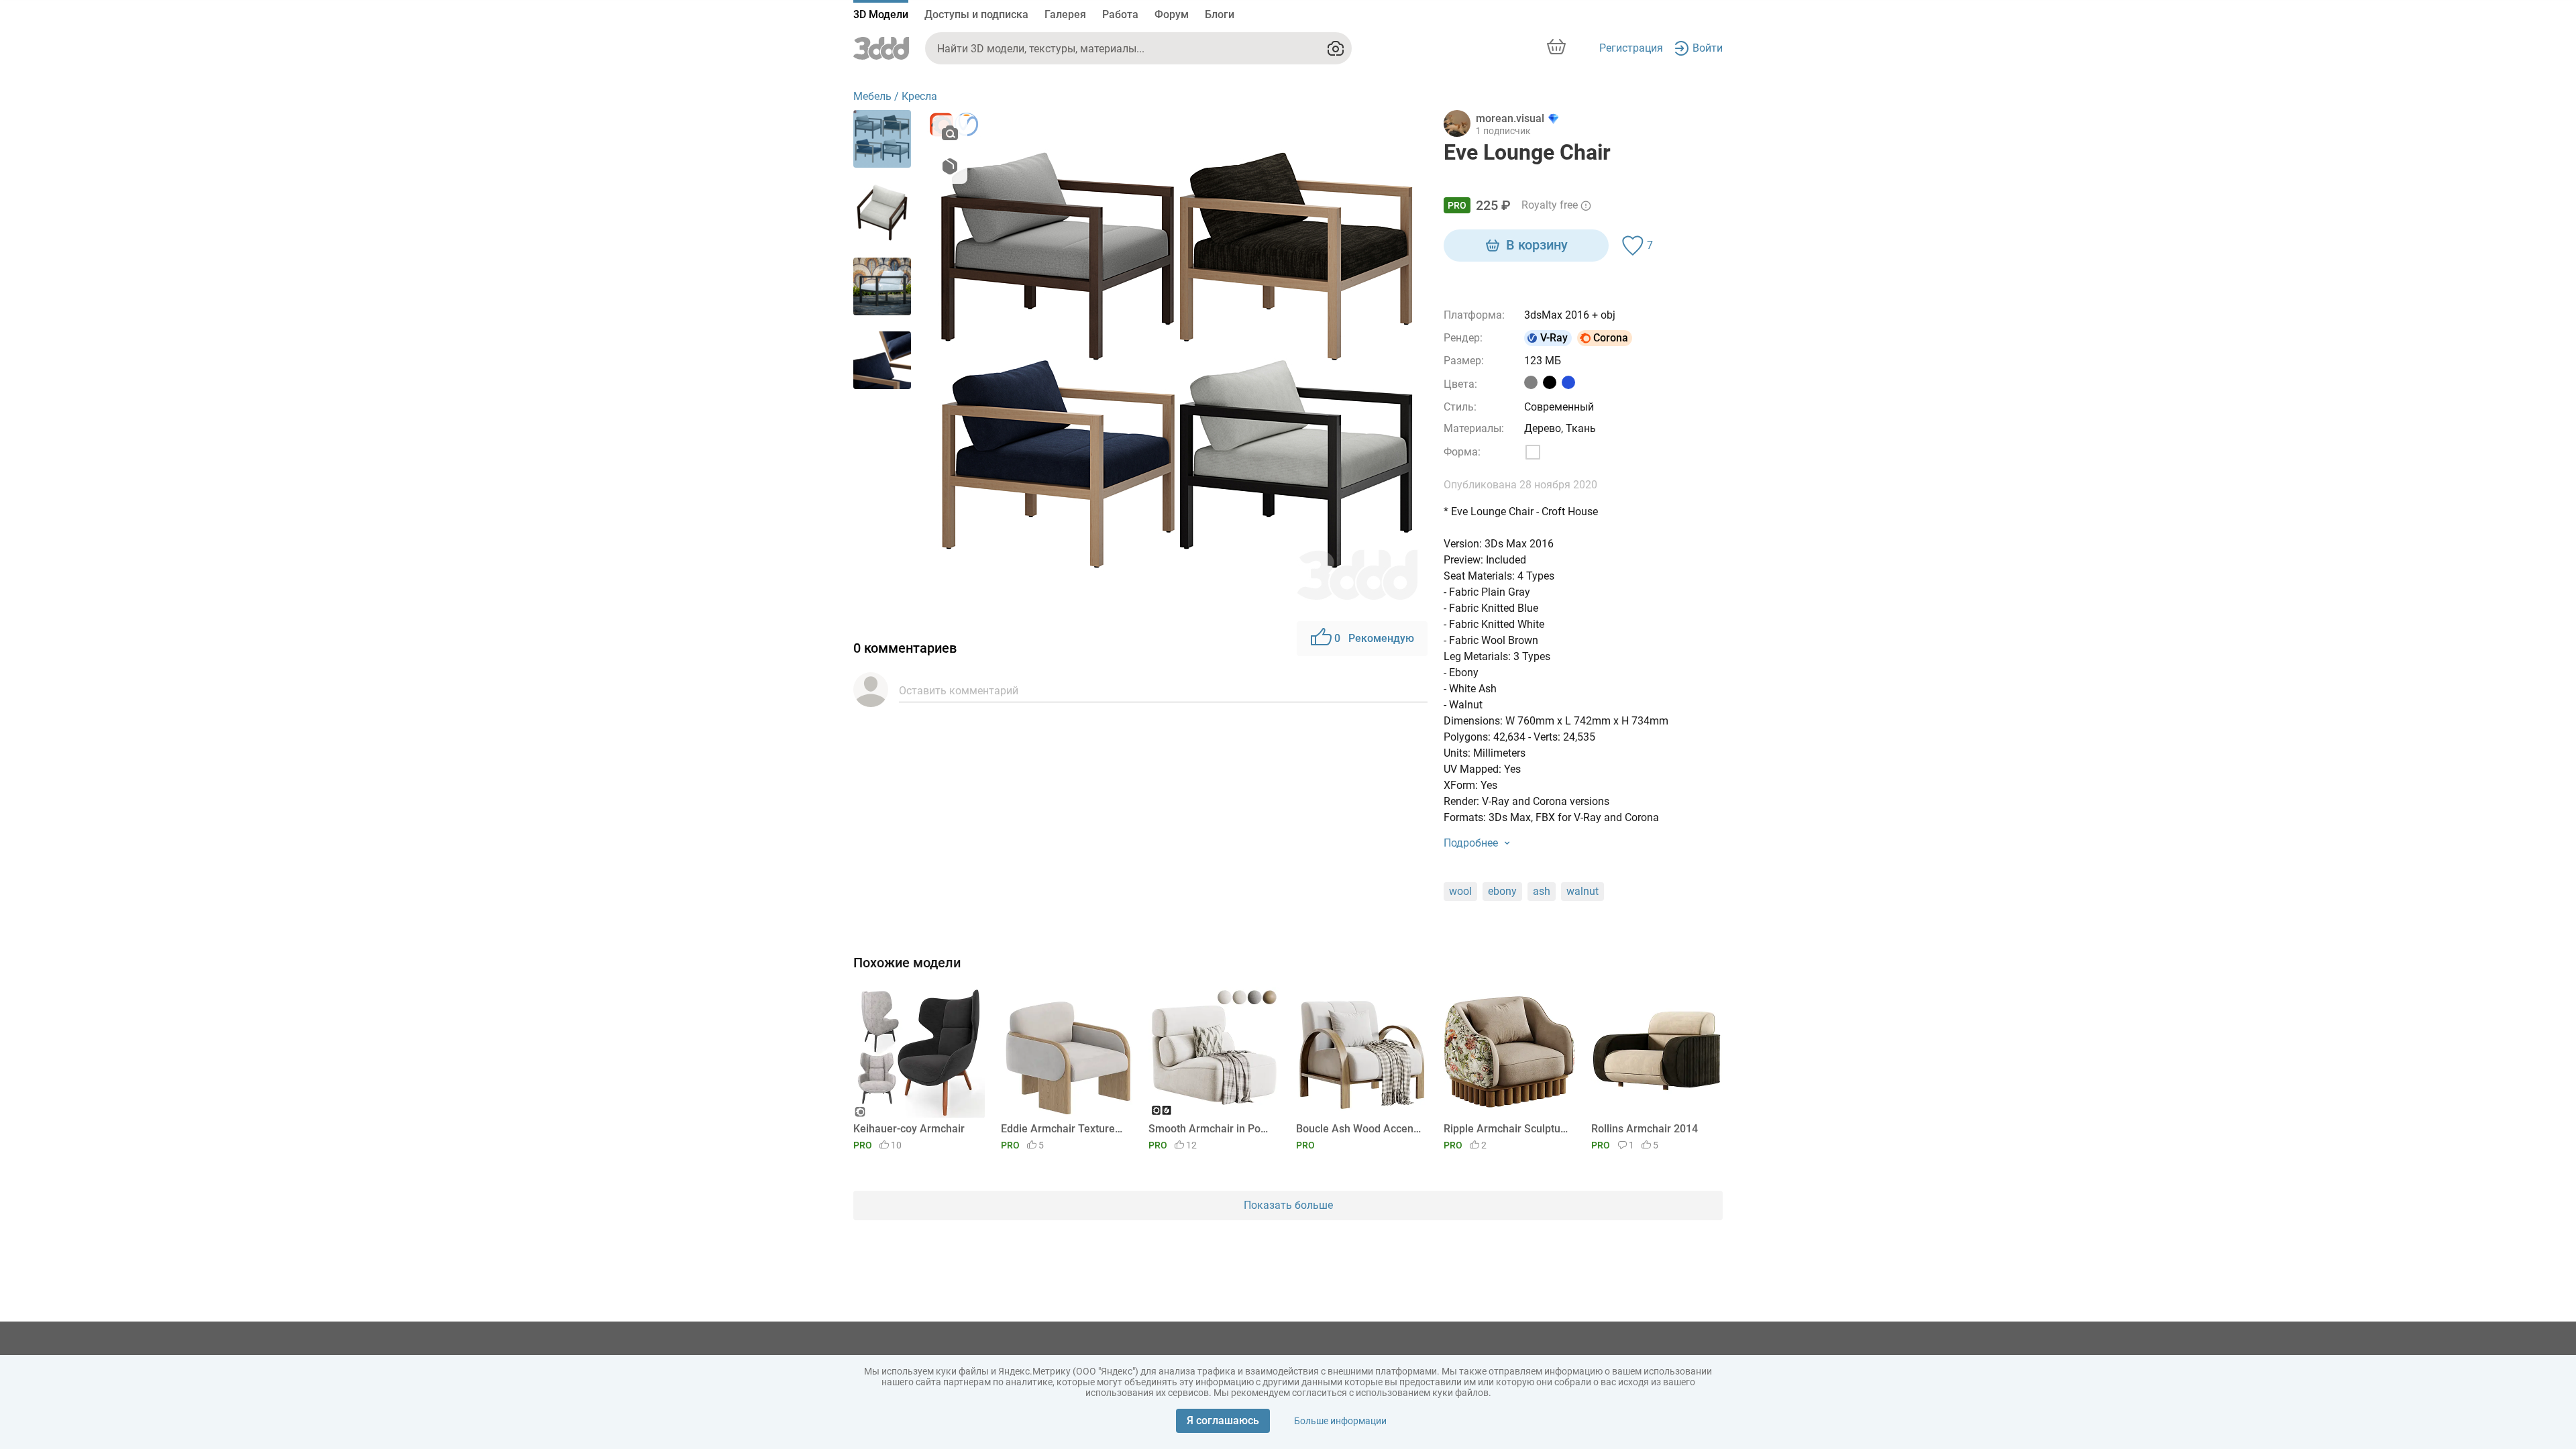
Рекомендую (1374, 638)
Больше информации (1340, 1421)
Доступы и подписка (976, 14)
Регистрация (1631, 48)
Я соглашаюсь (1223, 1420)
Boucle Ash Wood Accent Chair (1359, 1129)
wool (1460, 891)
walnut (1582, 891)
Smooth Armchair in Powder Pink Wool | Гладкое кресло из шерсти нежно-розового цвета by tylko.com (1212, 1129)
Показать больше (1288, 1205)
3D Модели (881, 14)
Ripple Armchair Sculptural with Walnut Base (1507, 1129)
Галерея (1065, 14)
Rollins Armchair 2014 (1645, 1129)
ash (1542, 891)
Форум (1172, 14)
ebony (1502, 891)
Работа (1120, 14)
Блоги (1220, 14)
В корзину (1537, 245)
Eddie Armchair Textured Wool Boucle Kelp (1064, 1129)
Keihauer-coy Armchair (909, 1129)
